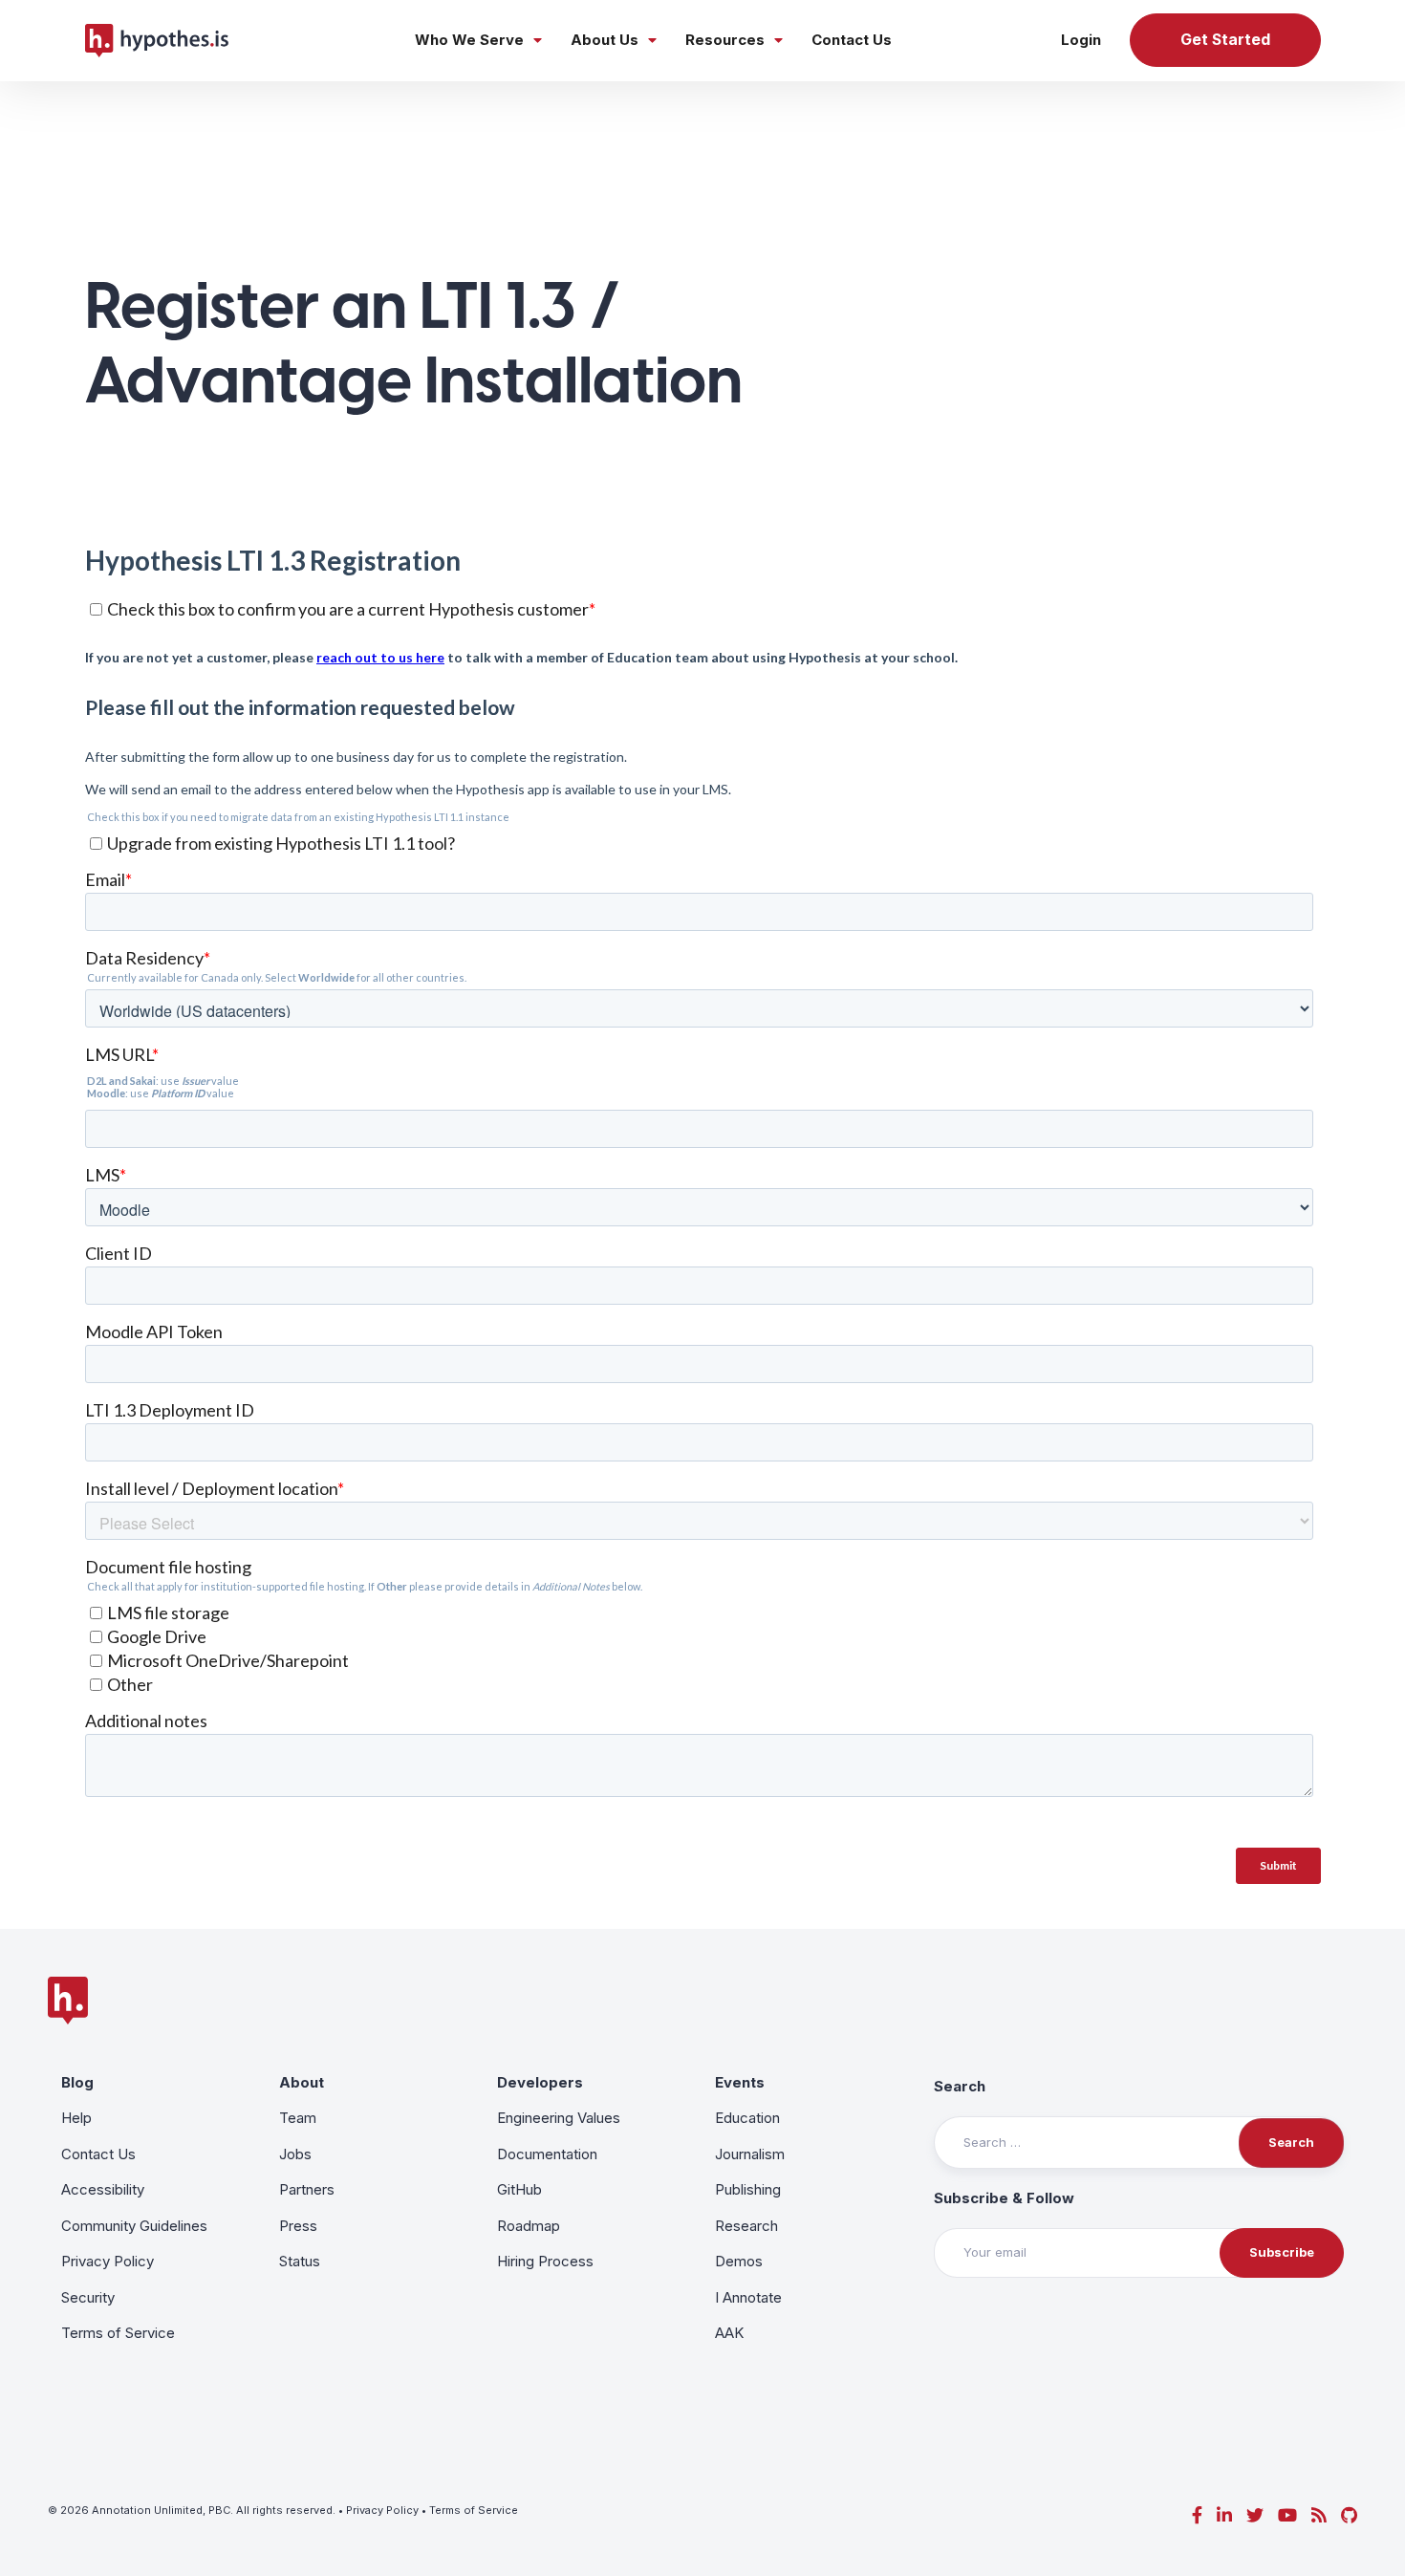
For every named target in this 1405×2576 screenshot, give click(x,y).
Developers (540, 2082)
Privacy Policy (108, 2261)
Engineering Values (559, 2118)
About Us (605, 40)
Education (747, 2118)
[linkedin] (1224, 2515)
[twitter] (1255, 2515)
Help (76, 2118)
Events (740, 2082)
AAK (729, 2333)
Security (88, 2297)
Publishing (748, 2189)
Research (746, 2226)
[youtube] (1287, 2515)
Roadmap (529, 2226)
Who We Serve (469, 40)
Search (960, 2086)
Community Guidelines (134, 2226)
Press (298, 2226)
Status (300, 2261)
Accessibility (103, 2189)
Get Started (1225, 40)
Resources (725, 40)
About (302, 2082)
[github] (1349, 2515)
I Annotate (748, 2297)
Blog (77, 2082)
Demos (739, 2261)
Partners (307, 2189)
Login (1081, 40)
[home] (157, 40)
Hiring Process (545, 2261)
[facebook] (1197, 2515)
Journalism (750, 2154)
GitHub (519, 2189)
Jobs (295, 2154)
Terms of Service (118, 2333)
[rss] (1319, 2515)
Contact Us (852, 40)
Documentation (547, 2154)
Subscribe (1282, 2252)
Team (298, 2118)
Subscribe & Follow (1004, 2198)
